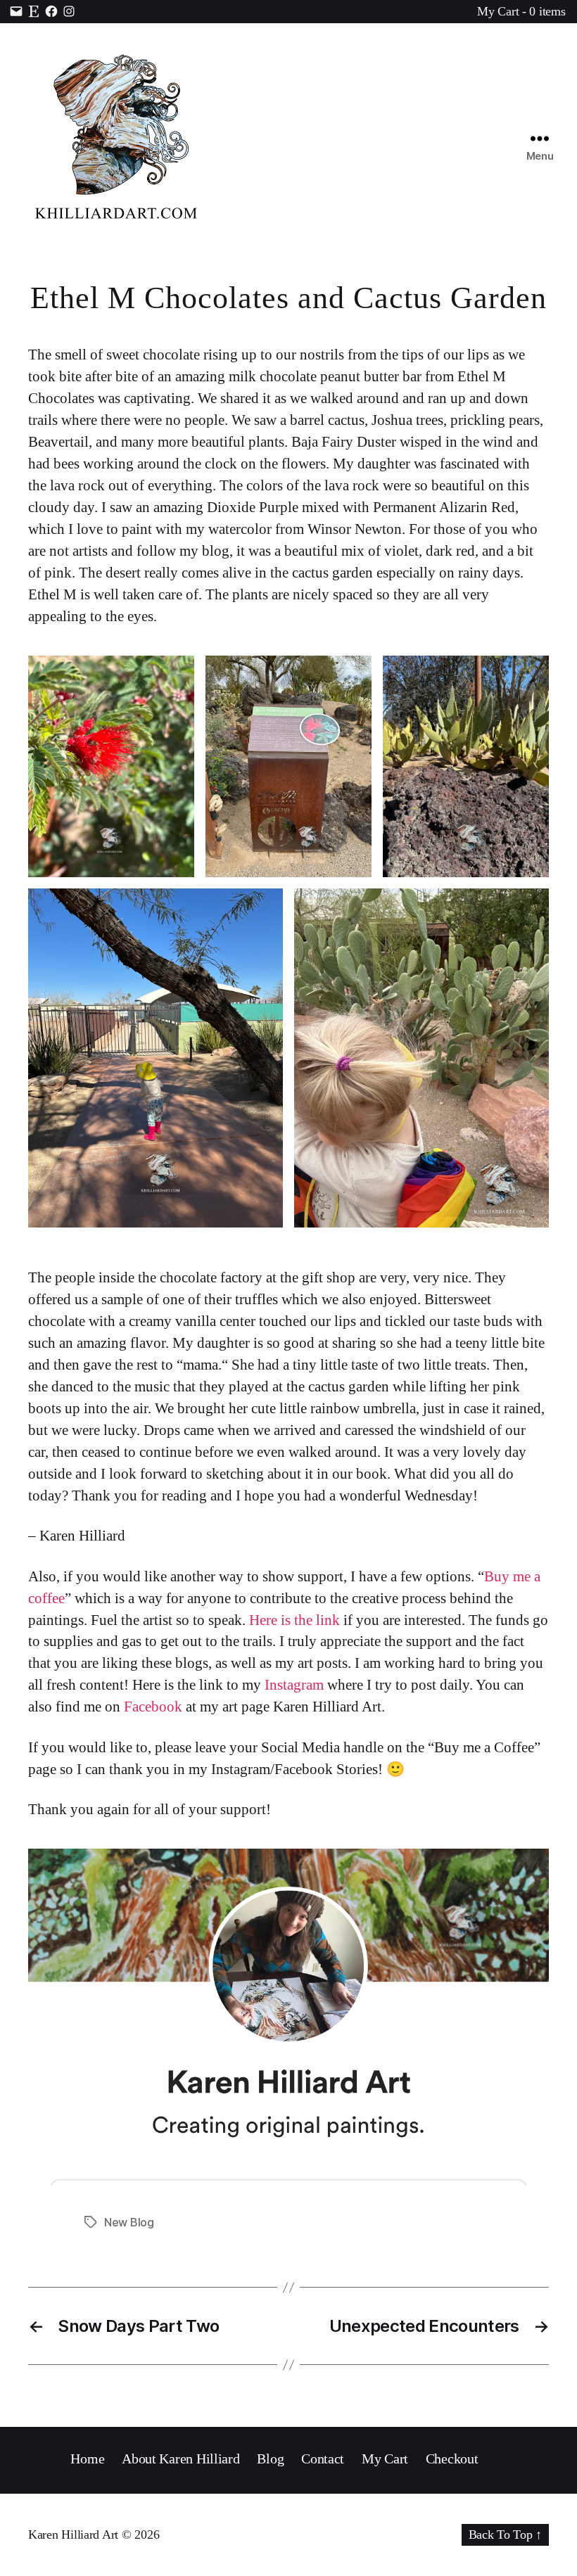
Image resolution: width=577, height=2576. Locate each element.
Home (87, 2459)
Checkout (452, 2459)
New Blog (129, 2222)
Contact (323, 2459)
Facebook (151, 1707)
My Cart (385, 2459)
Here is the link (294, 1620)
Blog (270, 2459)
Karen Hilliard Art (73, 2534)
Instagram (294, 1685)
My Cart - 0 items (521, 11)
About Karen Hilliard (181, 2459)
